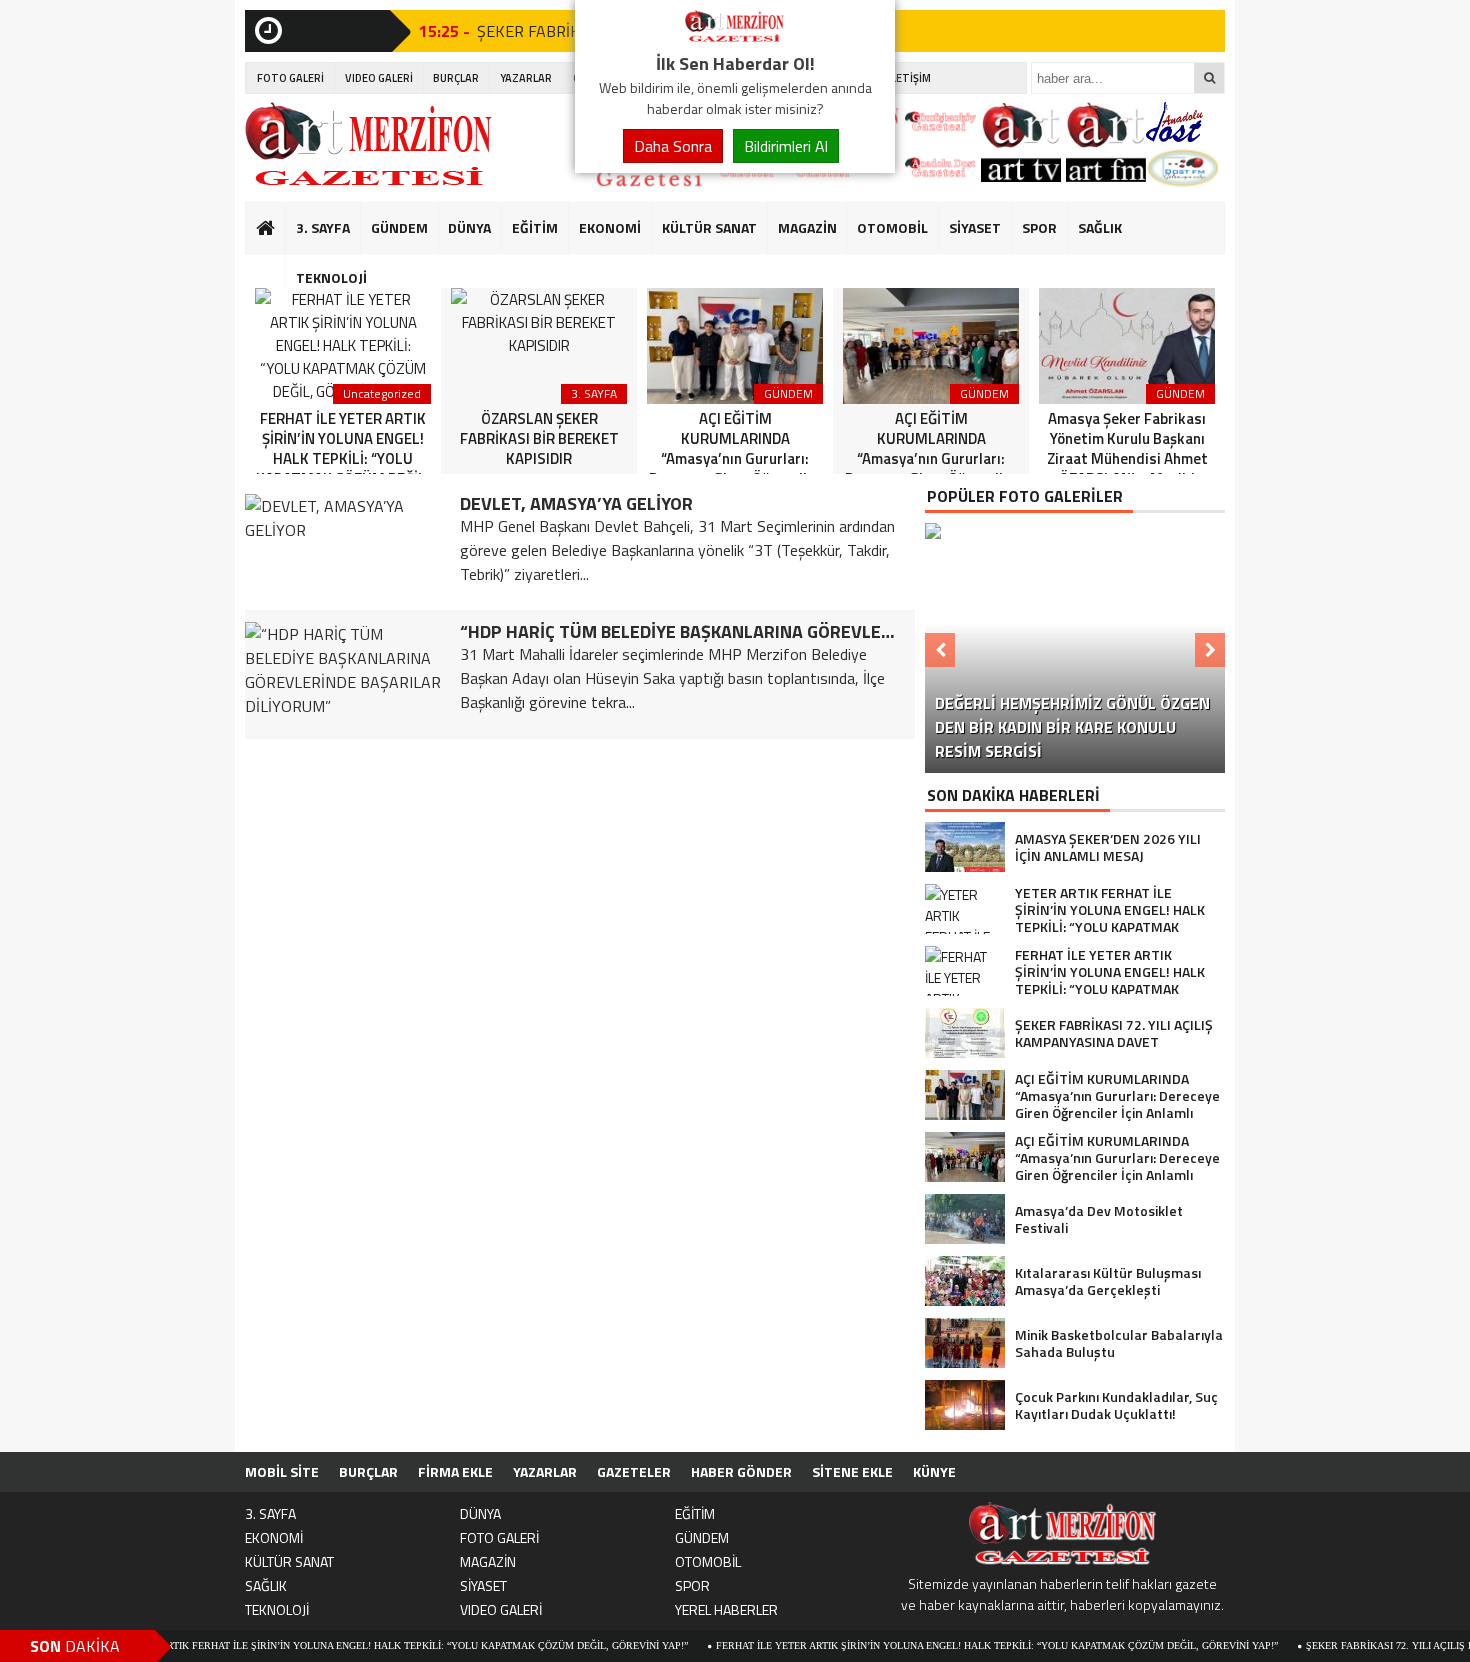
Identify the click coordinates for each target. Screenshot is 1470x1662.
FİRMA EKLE (455, 1471)
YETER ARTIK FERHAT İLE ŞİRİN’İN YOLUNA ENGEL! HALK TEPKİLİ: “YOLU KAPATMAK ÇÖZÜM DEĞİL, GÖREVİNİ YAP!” (366, 1645)
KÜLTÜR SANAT (709, 227)
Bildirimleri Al (786, 146)
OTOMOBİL (892, 227)
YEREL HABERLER (726, 1609)
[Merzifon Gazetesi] (735, 38)
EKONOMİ (610, 227)
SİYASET (975, 227)
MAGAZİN (807, 227)
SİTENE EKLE (852, 1471)
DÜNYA (469, 227)
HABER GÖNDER (741, 1471)
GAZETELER (634, 1471)
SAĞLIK (1100, 227)
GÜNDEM (399, 227)
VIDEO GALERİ (379, 78)
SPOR (1039, 227)
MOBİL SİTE (282, 1471)
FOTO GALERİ (290, 78)
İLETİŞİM (909, 78)
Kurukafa (275, 266)
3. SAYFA (323, 227)
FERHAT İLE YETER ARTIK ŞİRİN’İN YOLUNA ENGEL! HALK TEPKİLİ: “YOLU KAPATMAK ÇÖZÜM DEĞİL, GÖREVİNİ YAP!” (956, 1645)
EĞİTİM (535, 227)
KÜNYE (934, 1471)
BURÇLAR (456, 78)
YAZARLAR (526, 78)
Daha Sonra (673, 146)
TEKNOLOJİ (331, 277)
